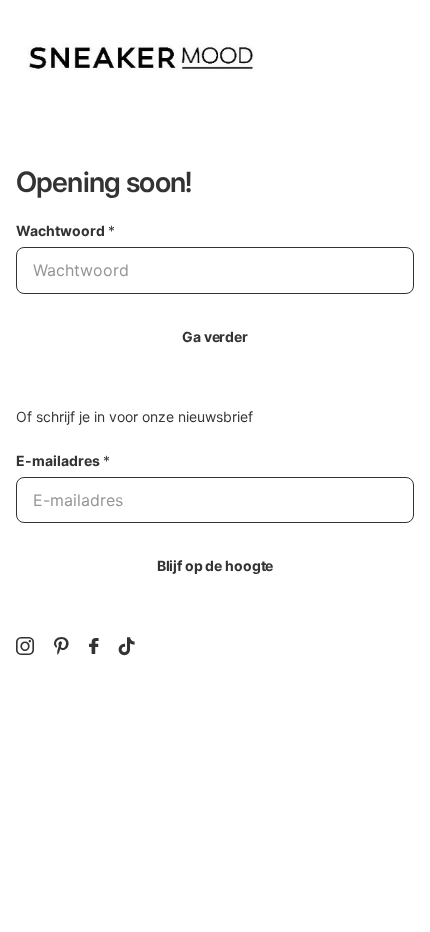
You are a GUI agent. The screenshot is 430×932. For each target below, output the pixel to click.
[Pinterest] (61, 646)
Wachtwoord (65, 230)
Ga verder (215, 336)
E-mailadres (63, 460)
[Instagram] (25, 646)
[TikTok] (127, 646)
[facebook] (94, 646)
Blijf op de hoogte (215, 565)
